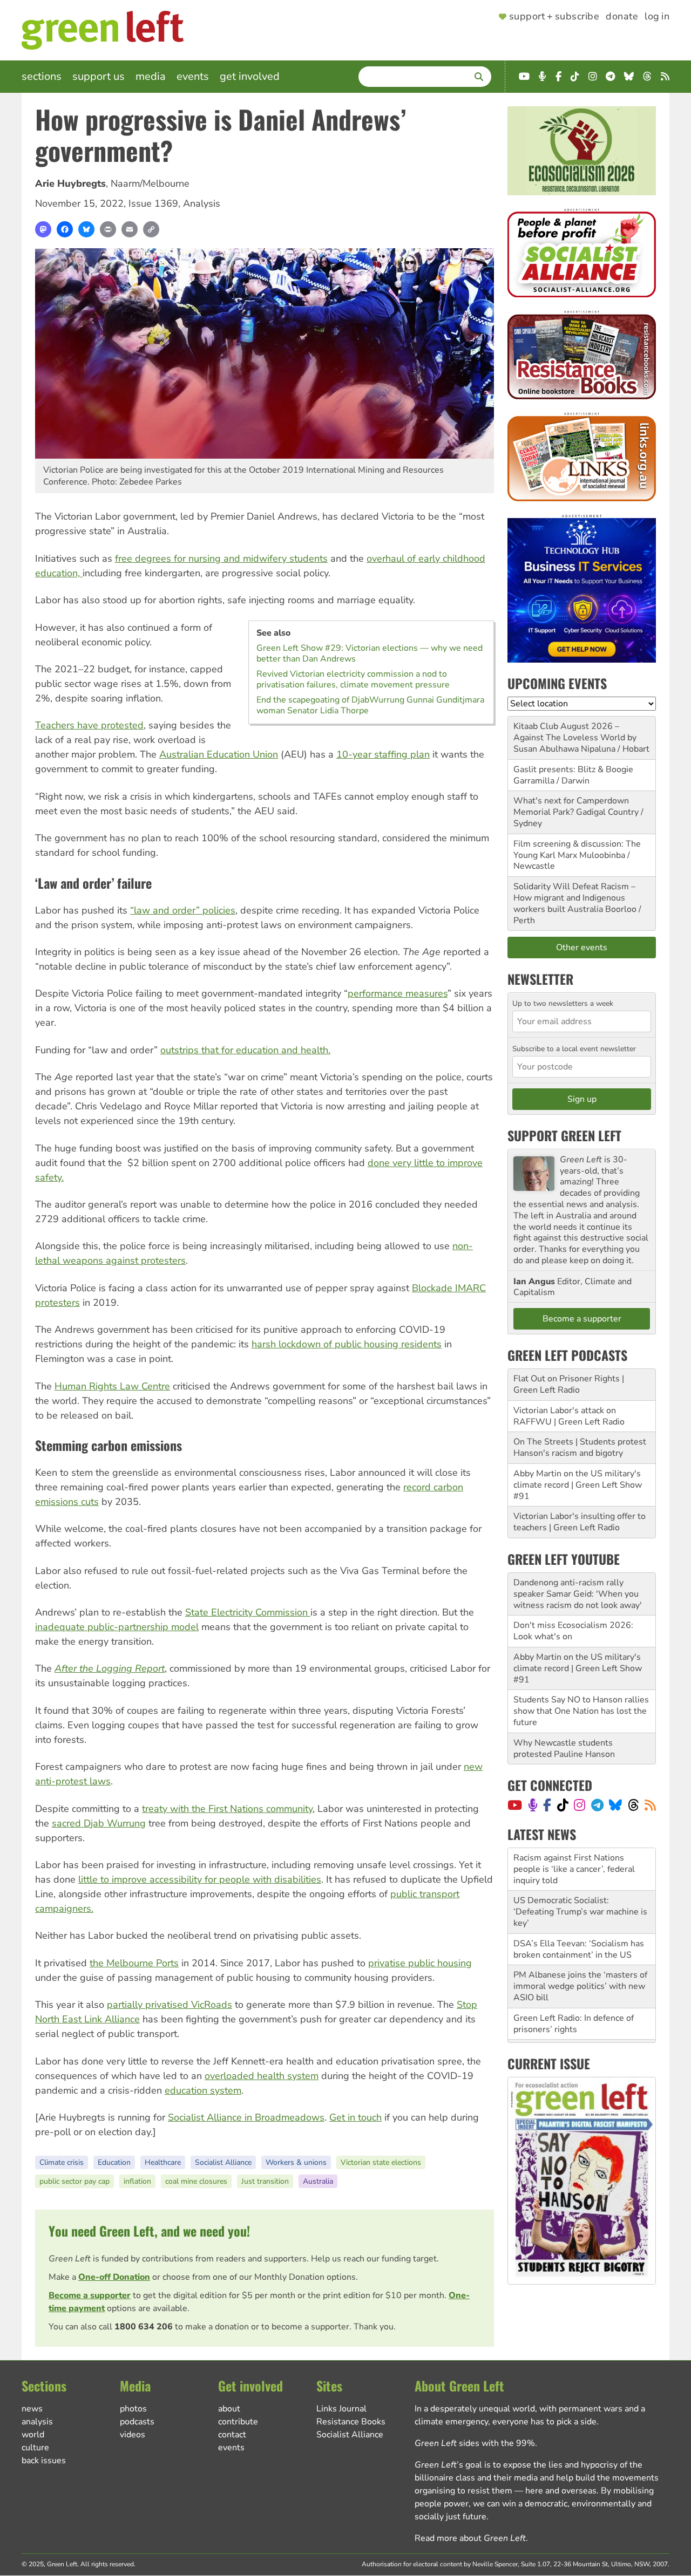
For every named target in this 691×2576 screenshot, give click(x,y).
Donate (622, 17)
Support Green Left (564, 1135)
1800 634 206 (144, 2327)
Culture (35, 2448)
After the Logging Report (110, 1668)
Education (114, 2162)
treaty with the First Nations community (227, 1809)
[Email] (130, 229)
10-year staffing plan (383, 754)
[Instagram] (580, 1805)
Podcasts (137, 2422)
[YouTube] (515, 1805)
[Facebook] (65, 229)
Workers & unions (296, 2162)
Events (193, 76)
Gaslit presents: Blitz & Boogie (573, 769)
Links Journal (341, 2409)
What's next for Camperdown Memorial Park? (571, 806)
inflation (137, 2181)
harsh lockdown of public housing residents (347, 1344)
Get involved (250, 76)
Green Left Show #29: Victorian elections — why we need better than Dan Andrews (370, 653)
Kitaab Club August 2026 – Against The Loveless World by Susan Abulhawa (575, 738)
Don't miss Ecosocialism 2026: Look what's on (573, 1631)
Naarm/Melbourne (150, 183)
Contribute (238, 2422)
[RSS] (650, 1805)
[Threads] (634, 1805)
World (33, 2435)
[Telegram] (597, 1805)
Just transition (265, 2181)
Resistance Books (351, 2422)
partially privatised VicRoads (170, 2005)
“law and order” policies (183, 910)
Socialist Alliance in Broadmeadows (246, 2117)
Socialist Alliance (223, 2162)
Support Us (99, 76)
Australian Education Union (219, 754)
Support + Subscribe (554, 17)
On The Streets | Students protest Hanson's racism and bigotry (580, 1447)
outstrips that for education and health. (245, 1050)
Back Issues (44, 2461)
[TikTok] (563, 1805)
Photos (133, 2409)
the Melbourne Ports (134, 1963)
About (229, 2409)
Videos (133, 2435)
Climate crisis (62, 2162)
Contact (232, 2435)
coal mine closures (196, 2181)
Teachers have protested (89, 725)
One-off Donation (114, 2277)
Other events (582, 948)
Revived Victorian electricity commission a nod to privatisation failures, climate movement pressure (353, 679)
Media (151, 76)
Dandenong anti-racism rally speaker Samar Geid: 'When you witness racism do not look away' (578, 1594)
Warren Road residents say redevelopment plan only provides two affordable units (580, 2018)
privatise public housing (420, 1963)
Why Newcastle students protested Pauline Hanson (564, 1749)
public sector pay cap (74, 2181)
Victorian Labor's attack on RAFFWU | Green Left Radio (569, 1416)
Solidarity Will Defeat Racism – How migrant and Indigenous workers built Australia (574, 898)
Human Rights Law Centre (112, 1386)
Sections (42, 76)
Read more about (470, 2538)
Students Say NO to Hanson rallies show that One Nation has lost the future (581, 1711)
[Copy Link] (151, 229)
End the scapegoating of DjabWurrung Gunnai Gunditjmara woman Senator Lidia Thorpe (370, 705)
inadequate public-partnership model (117, 1627)
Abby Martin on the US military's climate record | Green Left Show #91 (578, 1485)
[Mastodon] (43, 229)
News (32, 2409)
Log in (657, 17)
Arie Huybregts (70, 183)
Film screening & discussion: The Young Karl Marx (577, 850)
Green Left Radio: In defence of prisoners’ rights (574, 1981)
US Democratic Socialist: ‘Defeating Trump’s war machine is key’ (580, 1869)
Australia (318, 2181)
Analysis (202, 203)
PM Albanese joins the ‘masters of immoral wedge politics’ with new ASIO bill (580, 1944)
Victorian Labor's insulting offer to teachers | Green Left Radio (580, 1522)
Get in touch (355, 2117)
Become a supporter (90, 2295)
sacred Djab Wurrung (99, 1823)
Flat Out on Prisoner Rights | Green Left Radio (569, 1384)
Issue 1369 (153, 203)
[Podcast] (533, 1805)
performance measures (398, 993)
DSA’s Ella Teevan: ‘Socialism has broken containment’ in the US (579, 1907)
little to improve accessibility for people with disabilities (200, 1879)
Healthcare (163, 2162)
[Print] (108, 229)
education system (203, 2090)
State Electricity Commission (248, 1612)
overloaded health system (262, 2076)
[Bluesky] (86, 229)
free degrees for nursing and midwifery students (221, 558)
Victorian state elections (381, 2162)
